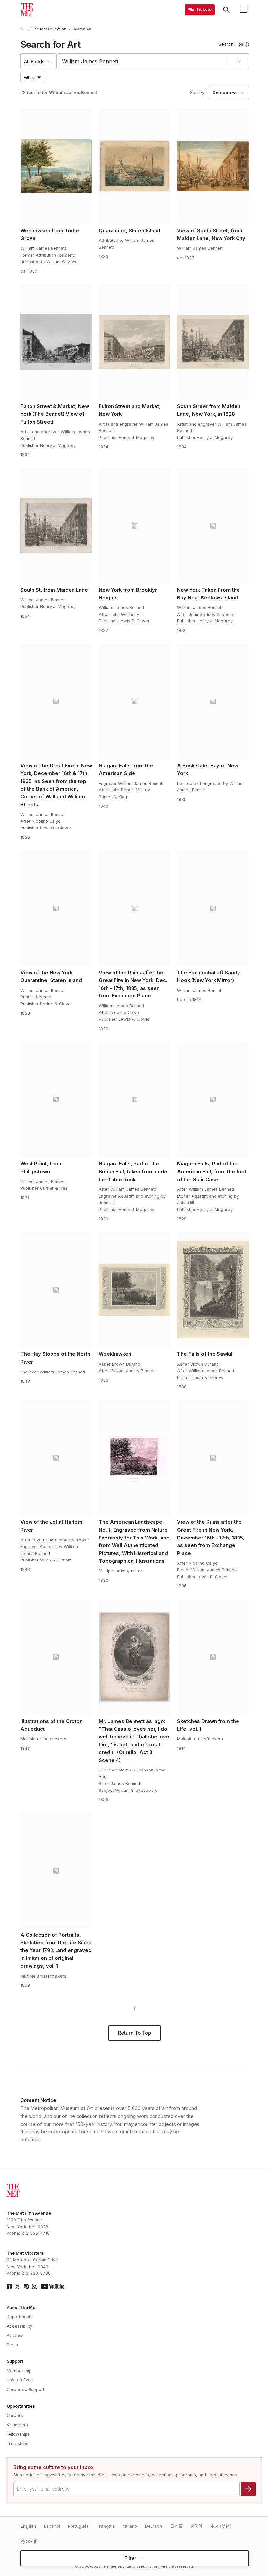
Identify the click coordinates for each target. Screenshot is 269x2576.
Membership (19, 2371)
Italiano (130, 2526)
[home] (23, 29)
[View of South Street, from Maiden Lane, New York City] (213, 166)
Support (15, 2361)
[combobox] (143, 61)
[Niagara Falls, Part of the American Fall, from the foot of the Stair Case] (213, 1100)
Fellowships (18, 2434)
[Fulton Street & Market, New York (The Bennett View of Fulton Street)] (56, 342)
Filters (30, 78)
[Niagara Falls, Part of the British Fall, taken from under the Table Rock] (135, 1100)
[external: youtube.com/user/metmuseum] (52, 2286)
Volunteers (17, 2425)
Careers (15, 2415)
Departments (20, 2317)
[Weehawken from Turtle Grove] (56, 166)
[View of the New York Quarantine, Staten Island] (56, 908)
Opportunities (21, 2406)
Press (12, 2345)
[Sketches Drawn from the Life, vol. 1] (213, 1657)
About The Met (22, 2307)
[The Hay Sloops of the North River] (56, 1290)
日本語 (176, 2526)
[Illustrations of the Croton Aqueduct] (56, 1657)
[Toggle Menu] (244, 10)
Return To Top (134, 2033)
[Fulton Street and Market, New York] (135, 342)
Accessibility (19, 2326)
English (28, 2526)
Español (52, 2526)
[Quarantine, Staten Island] (135, 166)
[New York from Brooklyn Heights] (135, 526)
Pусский (29, 2541)
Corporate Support (25, 2389)
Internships (17, 2444)
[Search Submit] (238, 61)
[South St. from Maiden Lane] (56, 526)
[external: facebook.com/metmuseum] (9, 2286)
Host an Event (20, 2380)
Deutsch (154, 2526)
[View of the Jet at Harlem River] (56, 1458)
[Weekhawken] (135, 1290)
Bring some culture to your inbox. (54, 2467)
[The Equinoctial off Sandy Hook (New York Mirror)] (213, 908)
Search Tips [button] (231, 44)
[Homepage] (27, 10)
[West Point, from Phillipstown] (56, 1100)
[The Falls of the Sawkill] (213, 1290)
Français (106, 2526)
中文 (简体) (221, 2526)
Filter (130, 2558)
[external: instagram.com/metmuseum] (35, 2286)
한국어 (197, 2526)
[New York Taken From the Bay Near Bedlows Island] (213, 526)
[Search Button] (226, 10)
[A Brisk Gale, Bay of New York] (213, 701)
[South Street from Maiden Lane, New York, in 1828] (213, 342)
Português (78, 2526)
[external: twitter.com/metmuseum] (18, 2286)
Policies (14, 2335)
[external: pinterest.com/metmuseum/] (26, 2286)
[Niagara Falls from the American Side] (135, 701)
